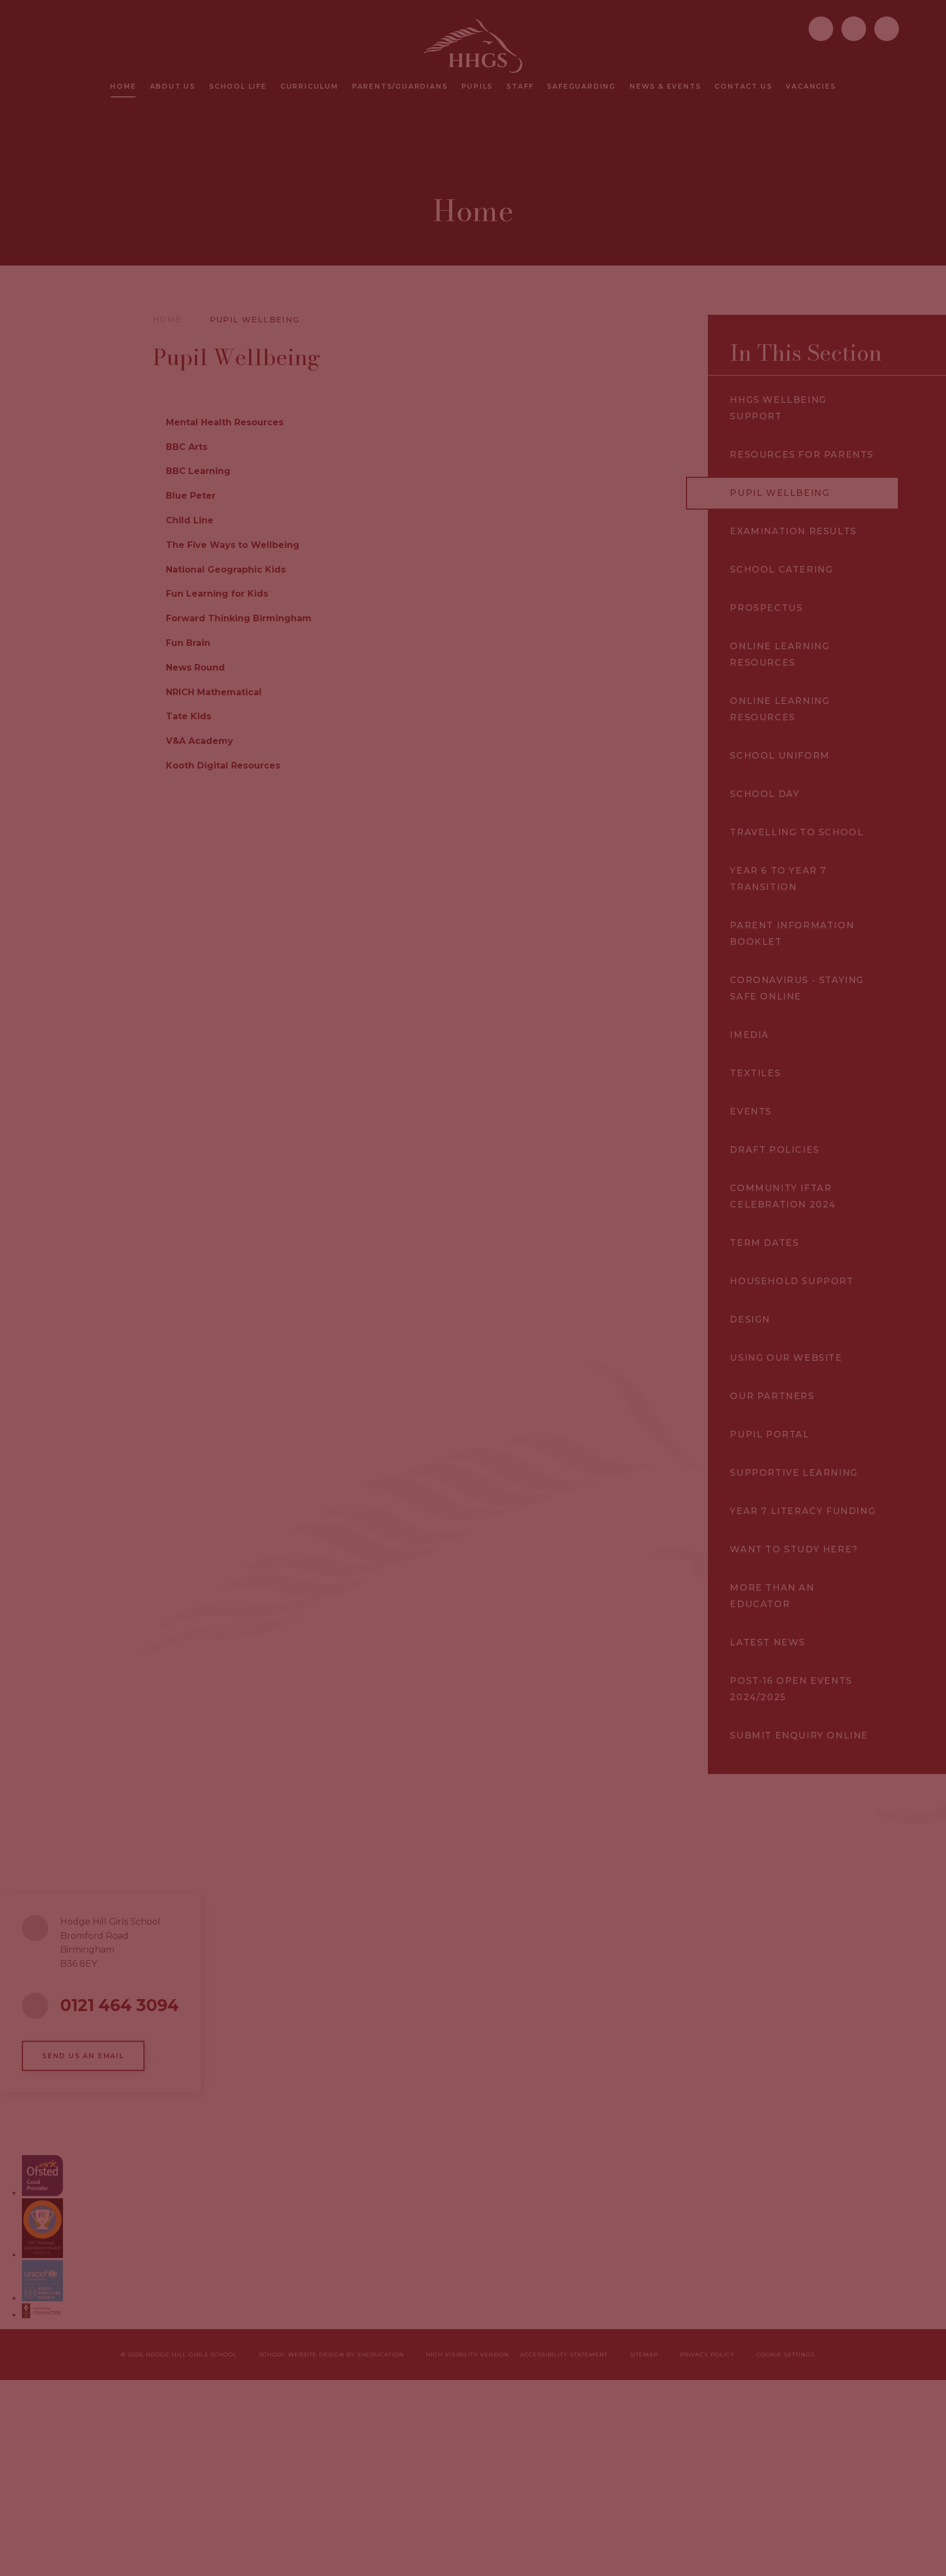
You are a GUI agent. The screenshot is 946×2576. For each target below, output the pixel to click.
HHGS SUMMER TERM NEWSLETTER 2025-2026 (589, 1408)
